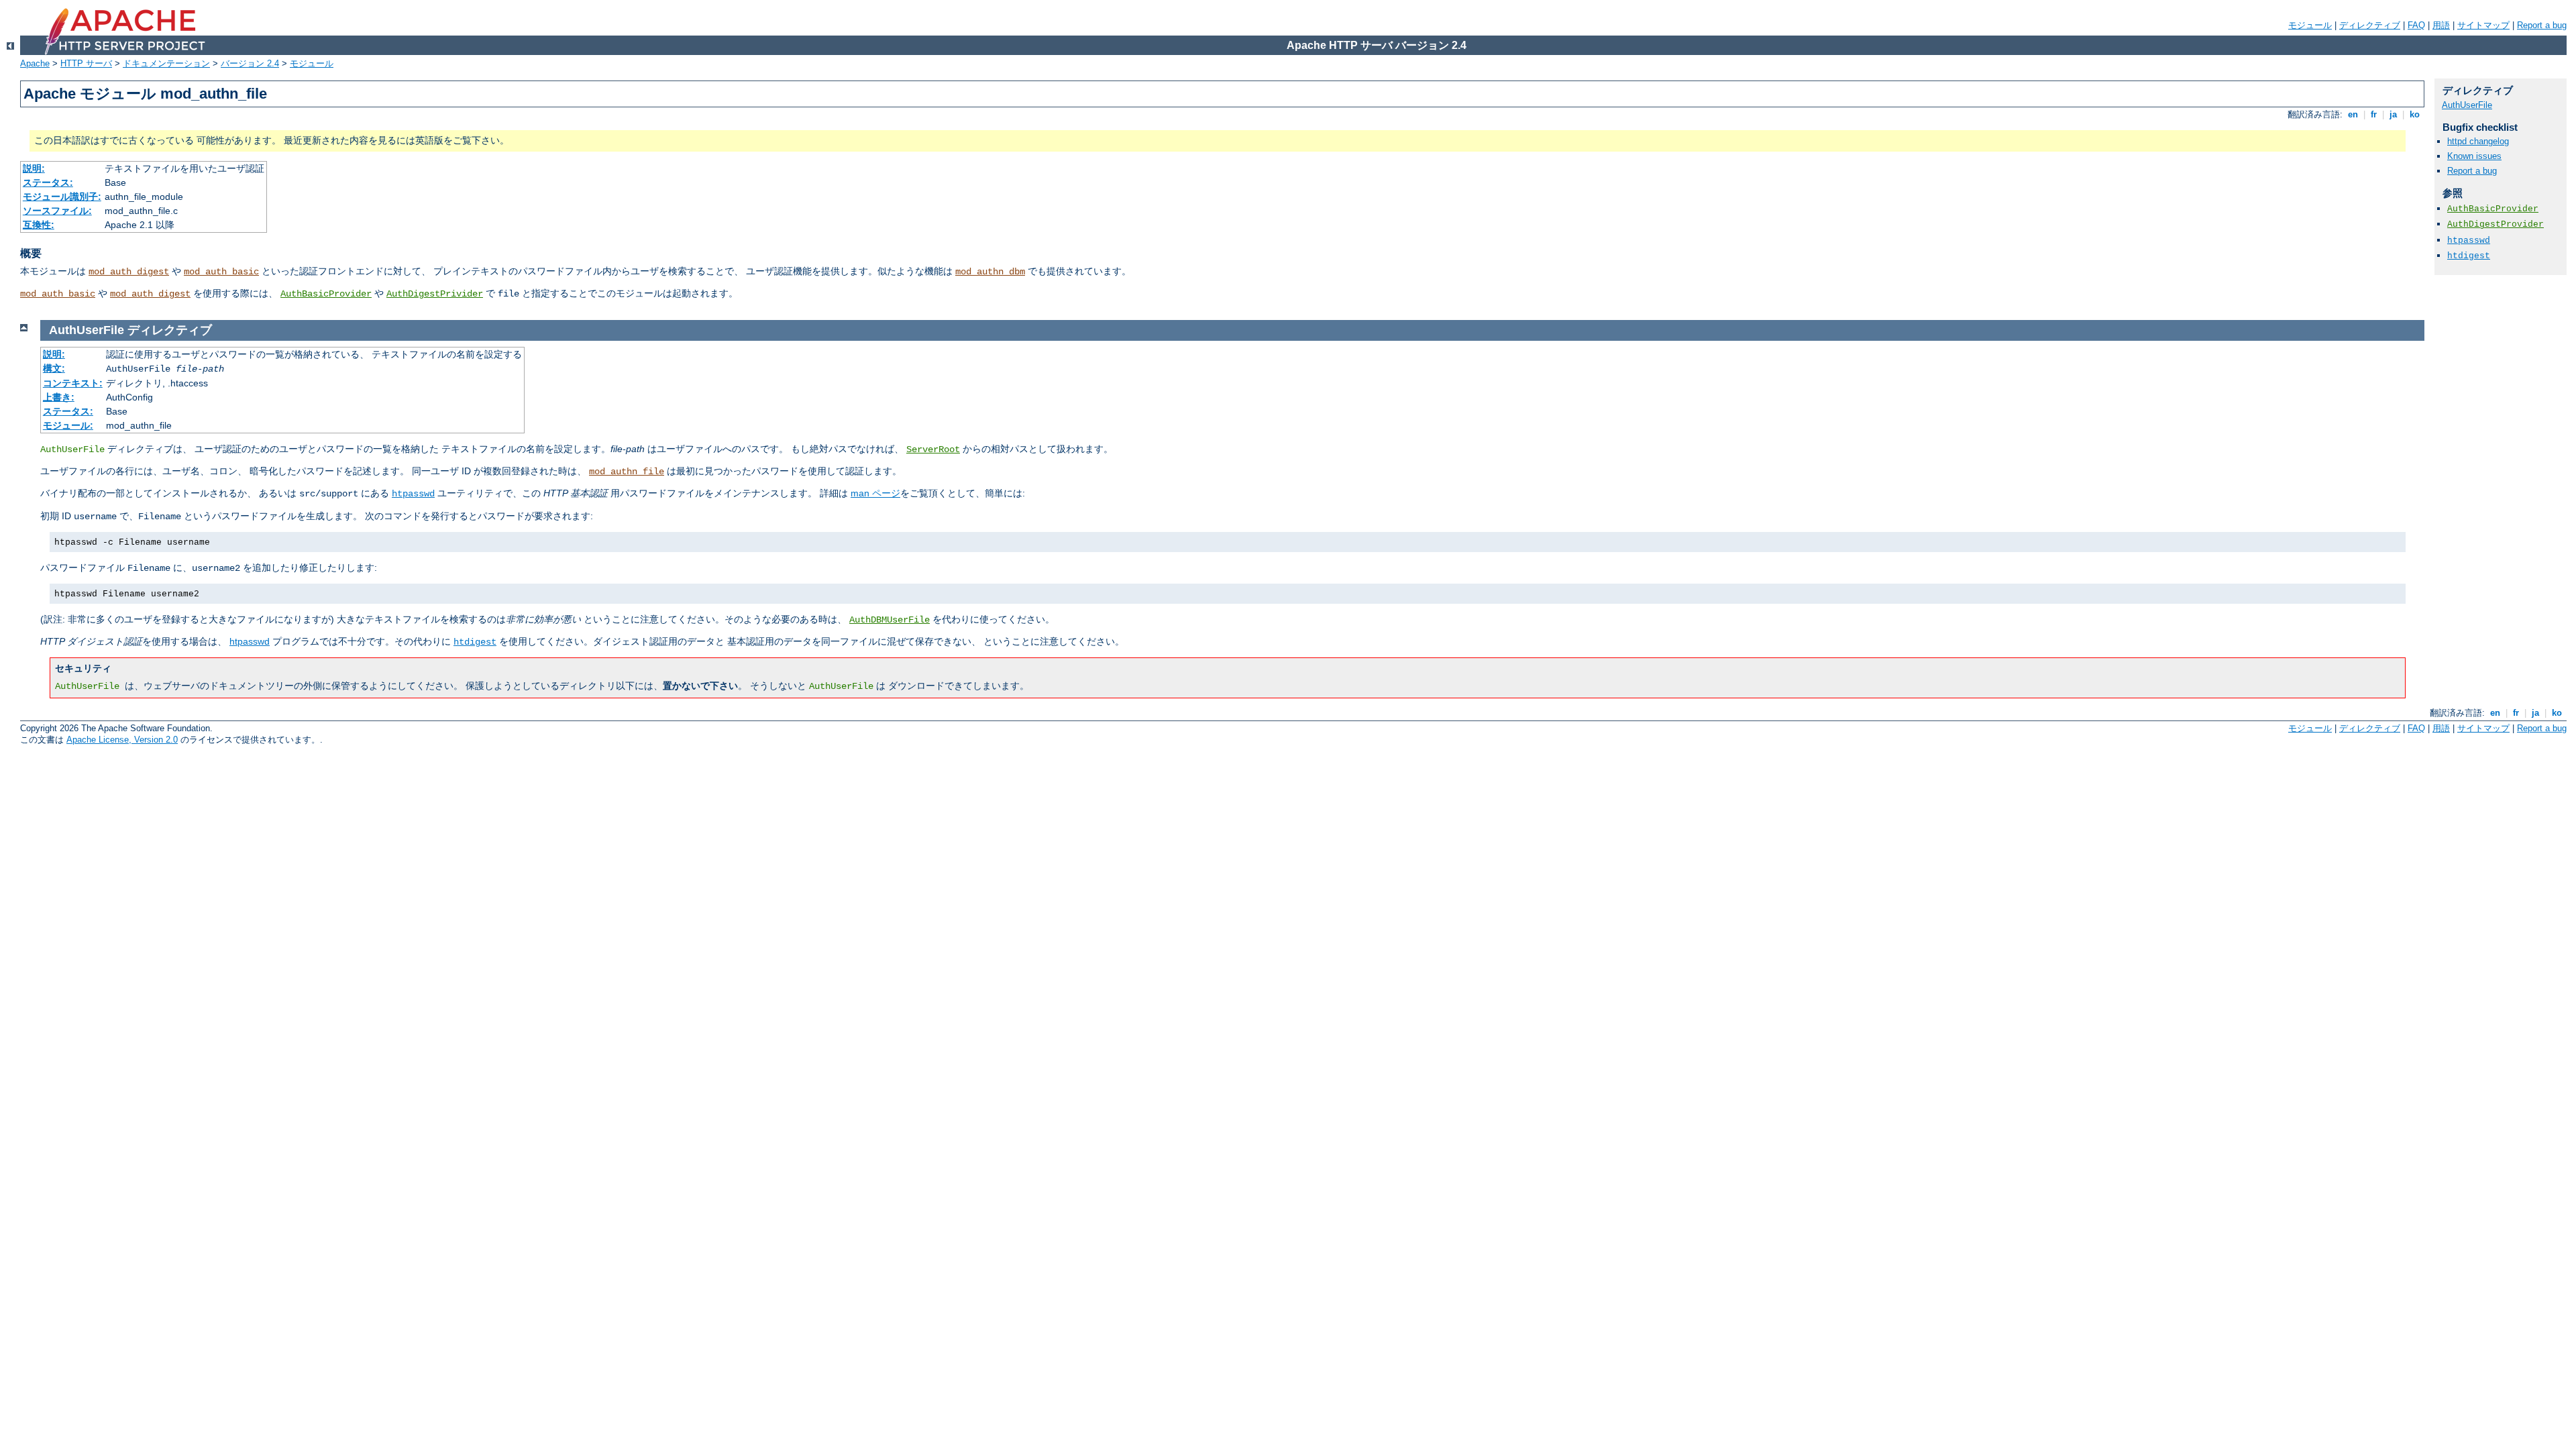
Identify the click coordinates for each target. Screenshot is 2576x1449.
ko (2415, 114)
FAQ (2416, 25)
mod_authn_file (627, 472)
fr (2374, 114)
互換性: (39, 225)
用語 (2441, 25)
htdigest (475, 642)
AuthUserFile (2467, 105)
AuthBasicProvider (326, 294)
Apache (35, 63)
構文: (54, 368)
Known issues (2474, 156)
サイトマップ (2483, 25)
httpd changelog (2478, 141)
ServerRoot (933, 449)
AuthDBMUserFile (890, 620)
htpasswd (413, 494)
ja (2393, 114)
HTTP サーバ (86, 63)
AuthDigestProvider (2495, 224)
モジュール (2310, 25)
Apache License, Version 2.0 (122, 740)
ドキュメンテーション (166, 63)
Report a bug (2542, 25)
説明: (34, 168)
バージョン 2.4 (250, 63)
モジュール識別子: (62, 197)
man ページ (875, 493)
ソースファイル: (57, 211)
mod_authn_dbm (990, 272)
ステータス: (48, 182)
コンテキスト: (73, 383)
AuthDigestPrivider (435, 294)
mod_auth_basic (221, 272)
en (2353, 114)
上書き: (59, 397)
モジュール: (68, 425)
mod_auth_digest (129, 272)
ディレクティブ (2370, 25)
